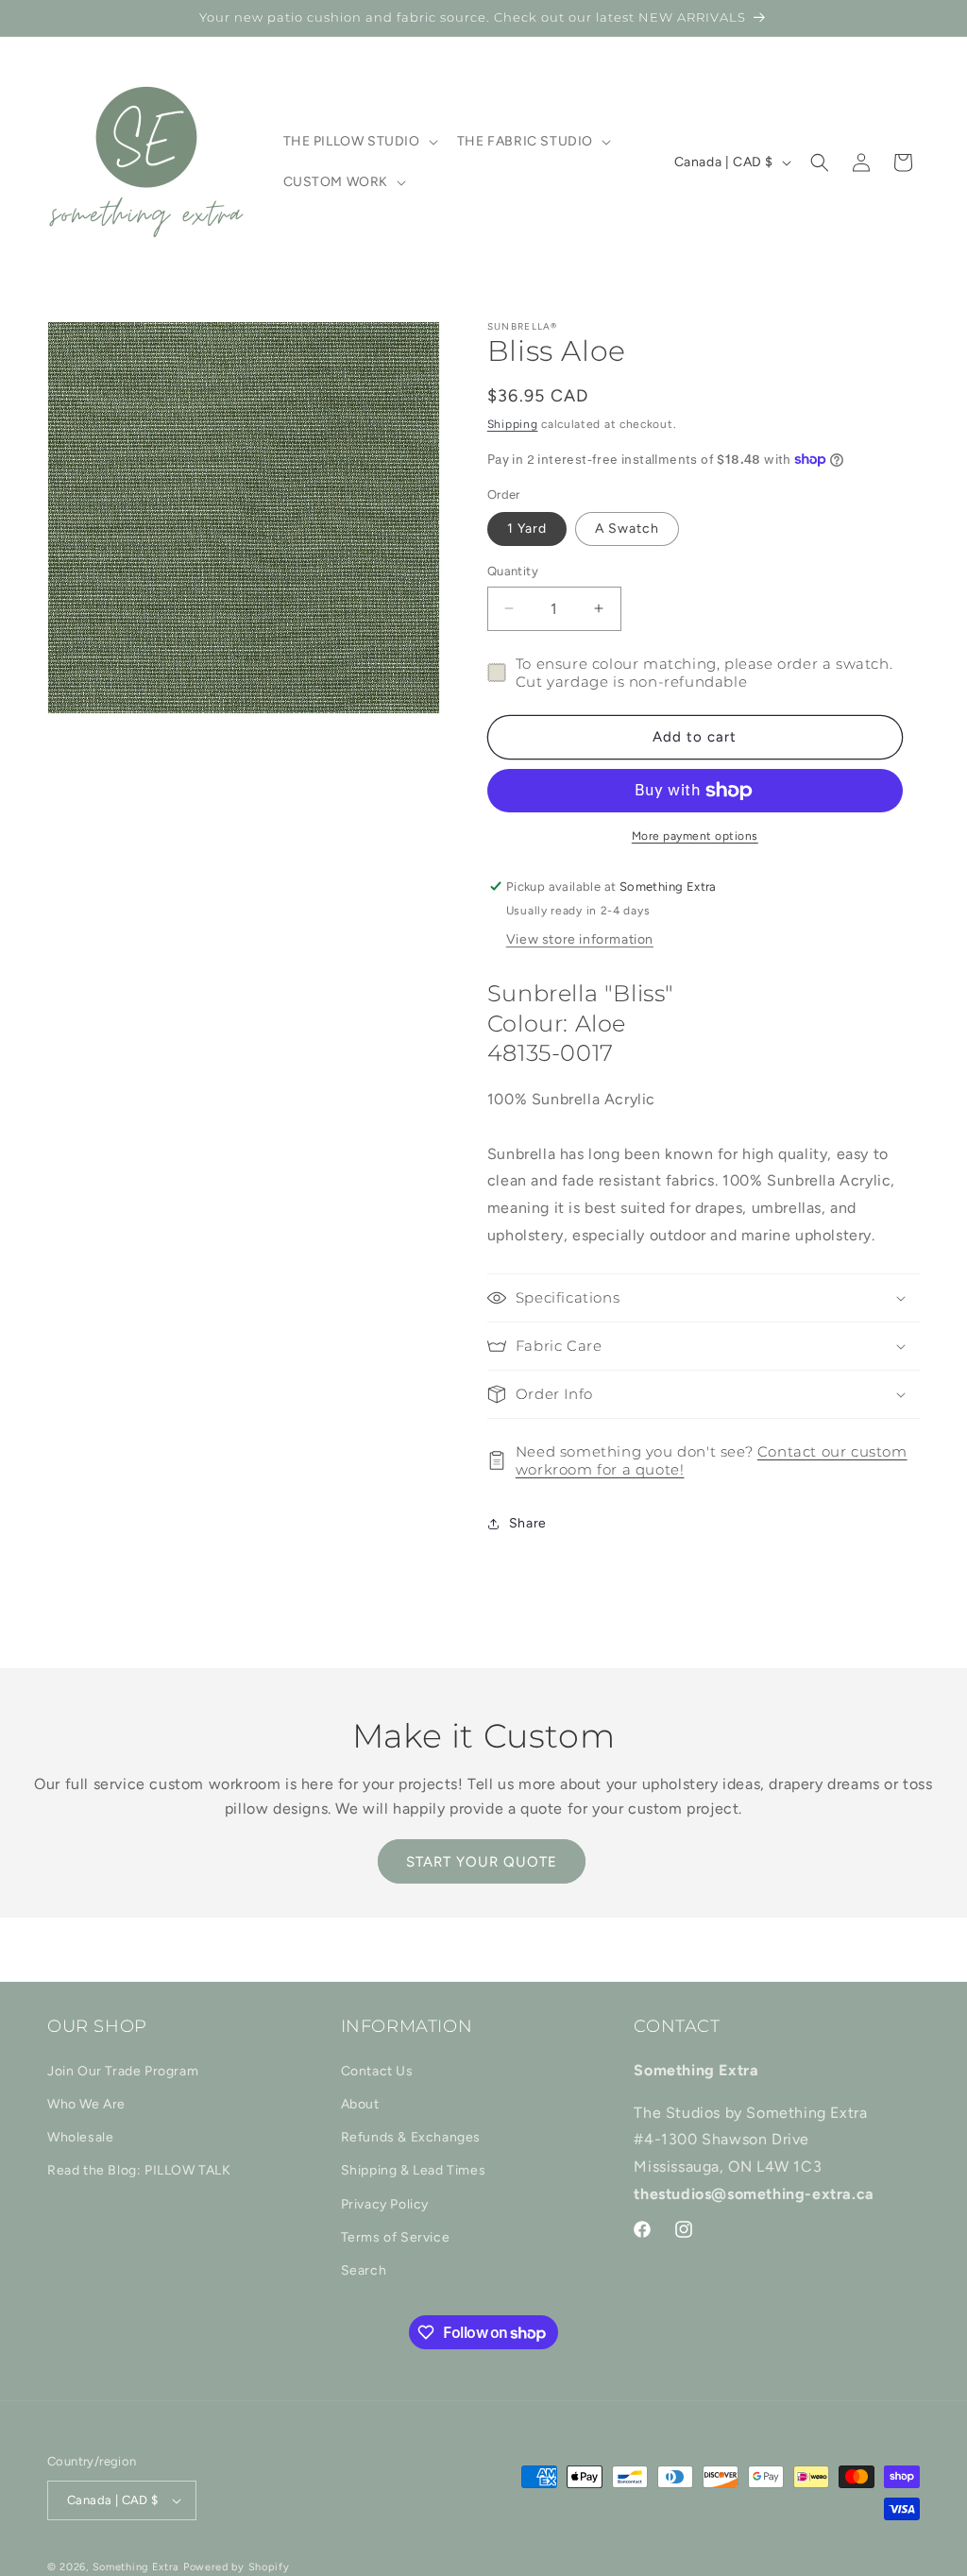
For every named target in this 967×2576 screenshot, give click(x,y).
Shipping (513, 424)
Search (364, 2270)
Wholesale (80, 2137)
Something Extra (136, 2567)
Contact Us (377, 2071)
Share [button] (528, 1523)
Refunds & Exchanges (411, 2137)
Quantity (513, 571)
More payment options (695, 836)
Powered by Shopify (237, 2567)
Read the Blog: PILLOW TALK (139, 2170)
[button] (359, 142)
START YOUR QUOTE (482, 1862)
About (360, 2104)
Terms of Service (396, 2237)
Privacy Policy (385, 2204)
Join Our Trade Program (123, 2071)
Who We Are (86, 2104)
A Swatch (627, 529)
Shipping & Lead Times (414, 2170)
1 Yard (527, 529)
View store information (580, 939)
